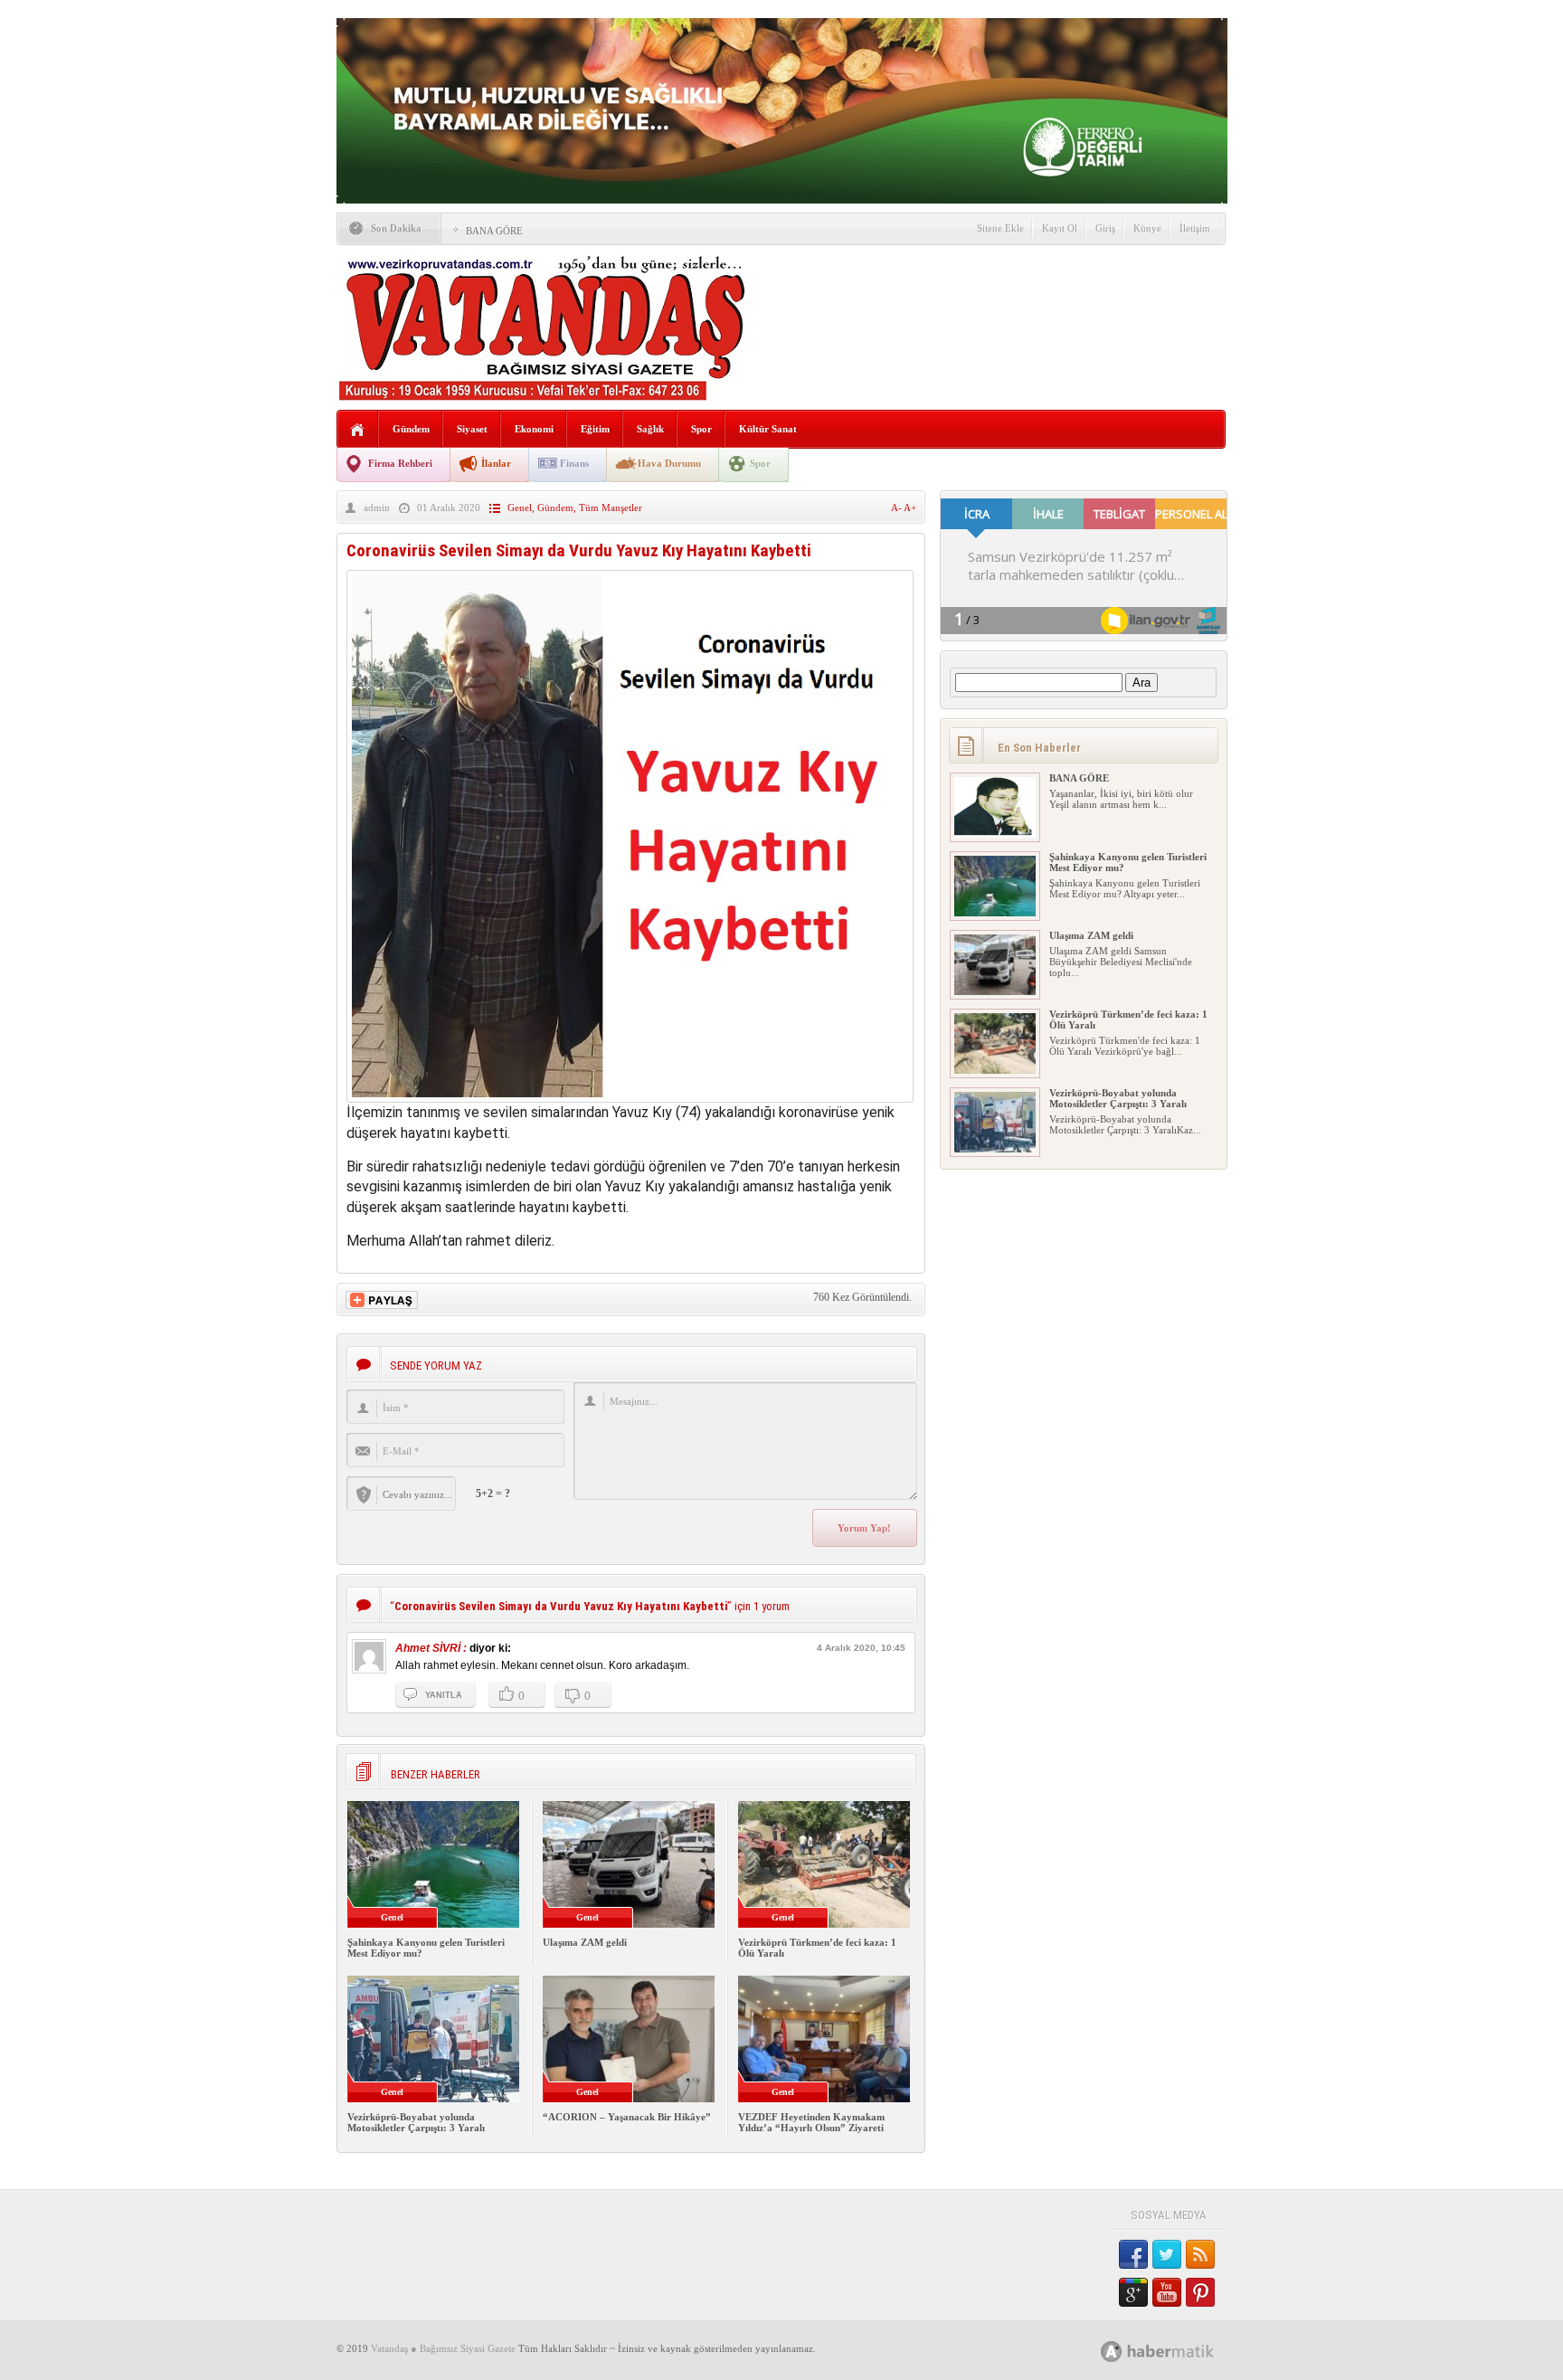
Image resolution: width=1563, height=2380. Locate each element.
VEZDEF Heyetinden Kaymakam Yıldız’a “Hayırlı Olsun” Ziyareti (811, 2122)
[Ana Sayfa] (358, 430)
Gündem (411, 429)
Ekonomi (534, 429)
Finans (574, 463)
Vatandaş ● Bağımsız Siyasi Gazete (443, 2348)
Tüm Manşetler (611, 507)
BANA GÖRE (494, 231)
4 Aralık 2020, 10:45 (861, 1648)
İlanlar (496, 463)
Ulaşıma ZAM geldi (585, 1942)
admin (377, 507)
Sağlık (650, 429)
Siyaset (472, 429)
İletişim (1195, 228)
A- (897, 507)
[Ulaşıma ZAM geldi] (995, 991)
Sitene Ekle (1000, 228)
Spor (701, 429)
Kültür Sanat (768, 429)
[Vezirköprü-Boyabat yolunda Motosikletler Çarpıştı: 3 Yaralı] (995, 1149)
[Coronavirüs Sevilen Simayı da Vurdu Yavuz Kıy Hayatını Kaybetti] (630, 1098)
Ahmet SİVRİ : (431, 1648)
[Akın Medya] (1112, 2352)
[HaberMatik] (1177, 2351)
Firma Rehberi (400, 463)
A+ (910, 507)
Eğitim (595, 429)
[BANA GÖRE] (995, 834)
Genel (520, 507)
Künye (1147, 228)
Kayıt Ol (1060, 228)
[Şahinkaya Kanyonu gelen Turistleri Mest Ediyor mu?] (995, 913)
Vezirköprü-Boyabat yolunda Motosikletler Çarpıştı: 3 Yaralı (416, 2122)
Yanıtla (444, 1695)
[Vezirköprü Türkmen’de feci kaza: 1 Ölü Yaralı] (995, 1070)
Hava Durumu (669, 463)
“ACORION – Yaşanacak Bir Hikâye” (627, 2117)
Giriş (1105, 228)
